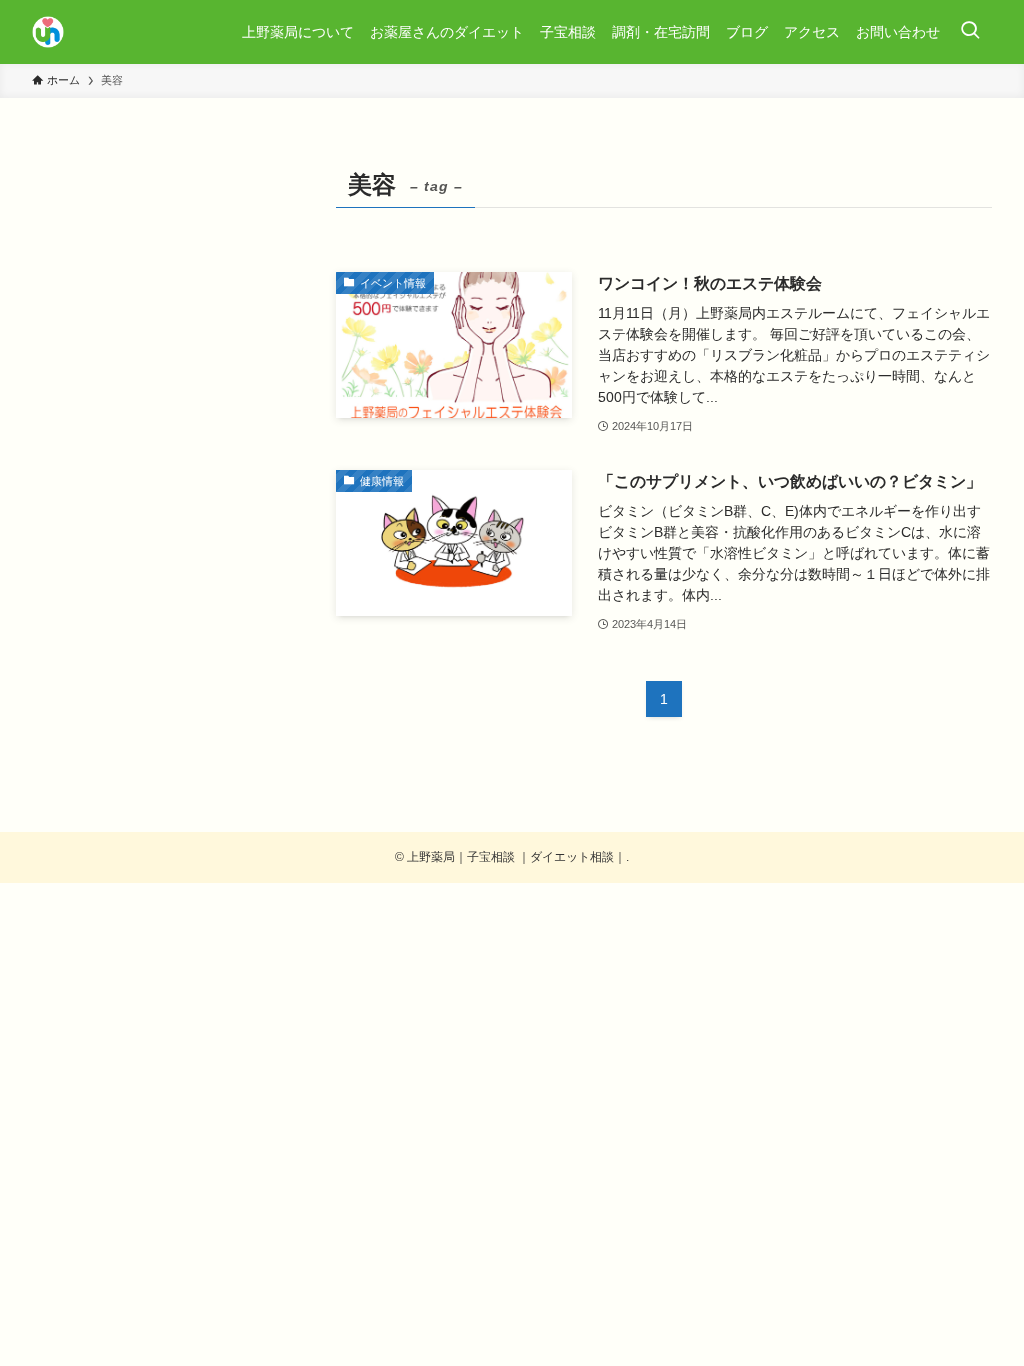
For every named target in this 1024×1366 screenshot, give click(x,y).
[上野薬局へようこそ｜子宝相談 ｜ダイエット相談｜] (48, 32)
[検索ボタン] (970, 32)
